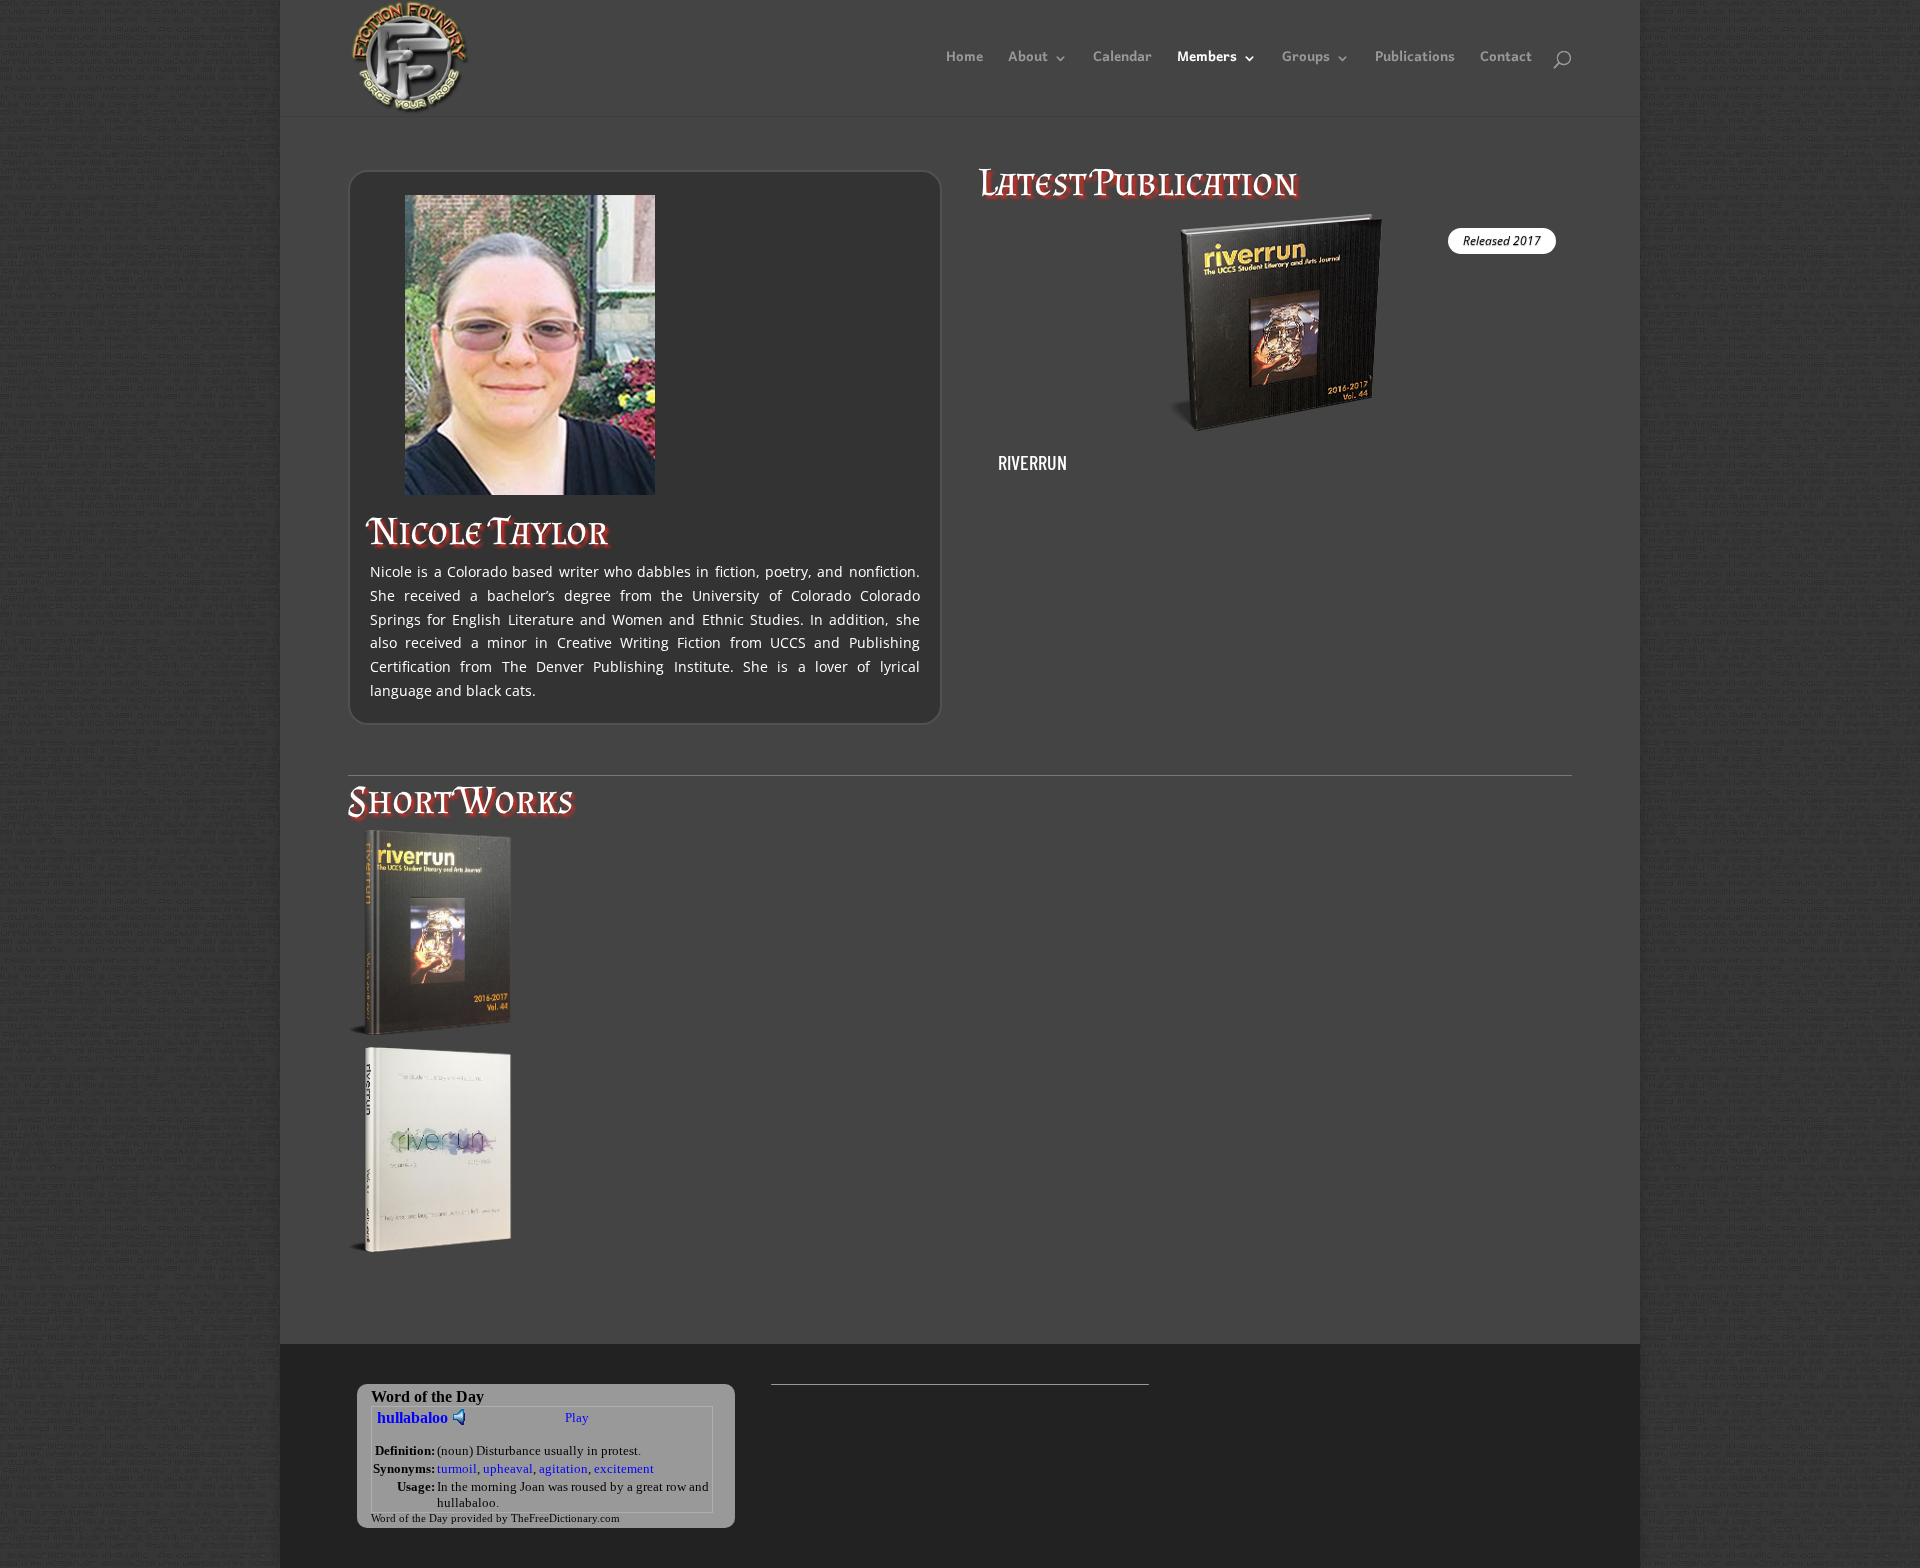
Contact (1506, 62)
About (1028, 62)
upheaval (508, 1468)
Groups (1306, 62)
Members (1207, 62)
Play (577, 1417)
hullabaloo (412, 1417)
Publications (1415, 62)
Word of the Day (409, 1518)
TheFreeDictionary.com (565, 1518)
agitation (563, 1468)
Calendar (1122, 62)
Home (964, 62)
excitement (624, 1468)
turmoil (457, 1468)
